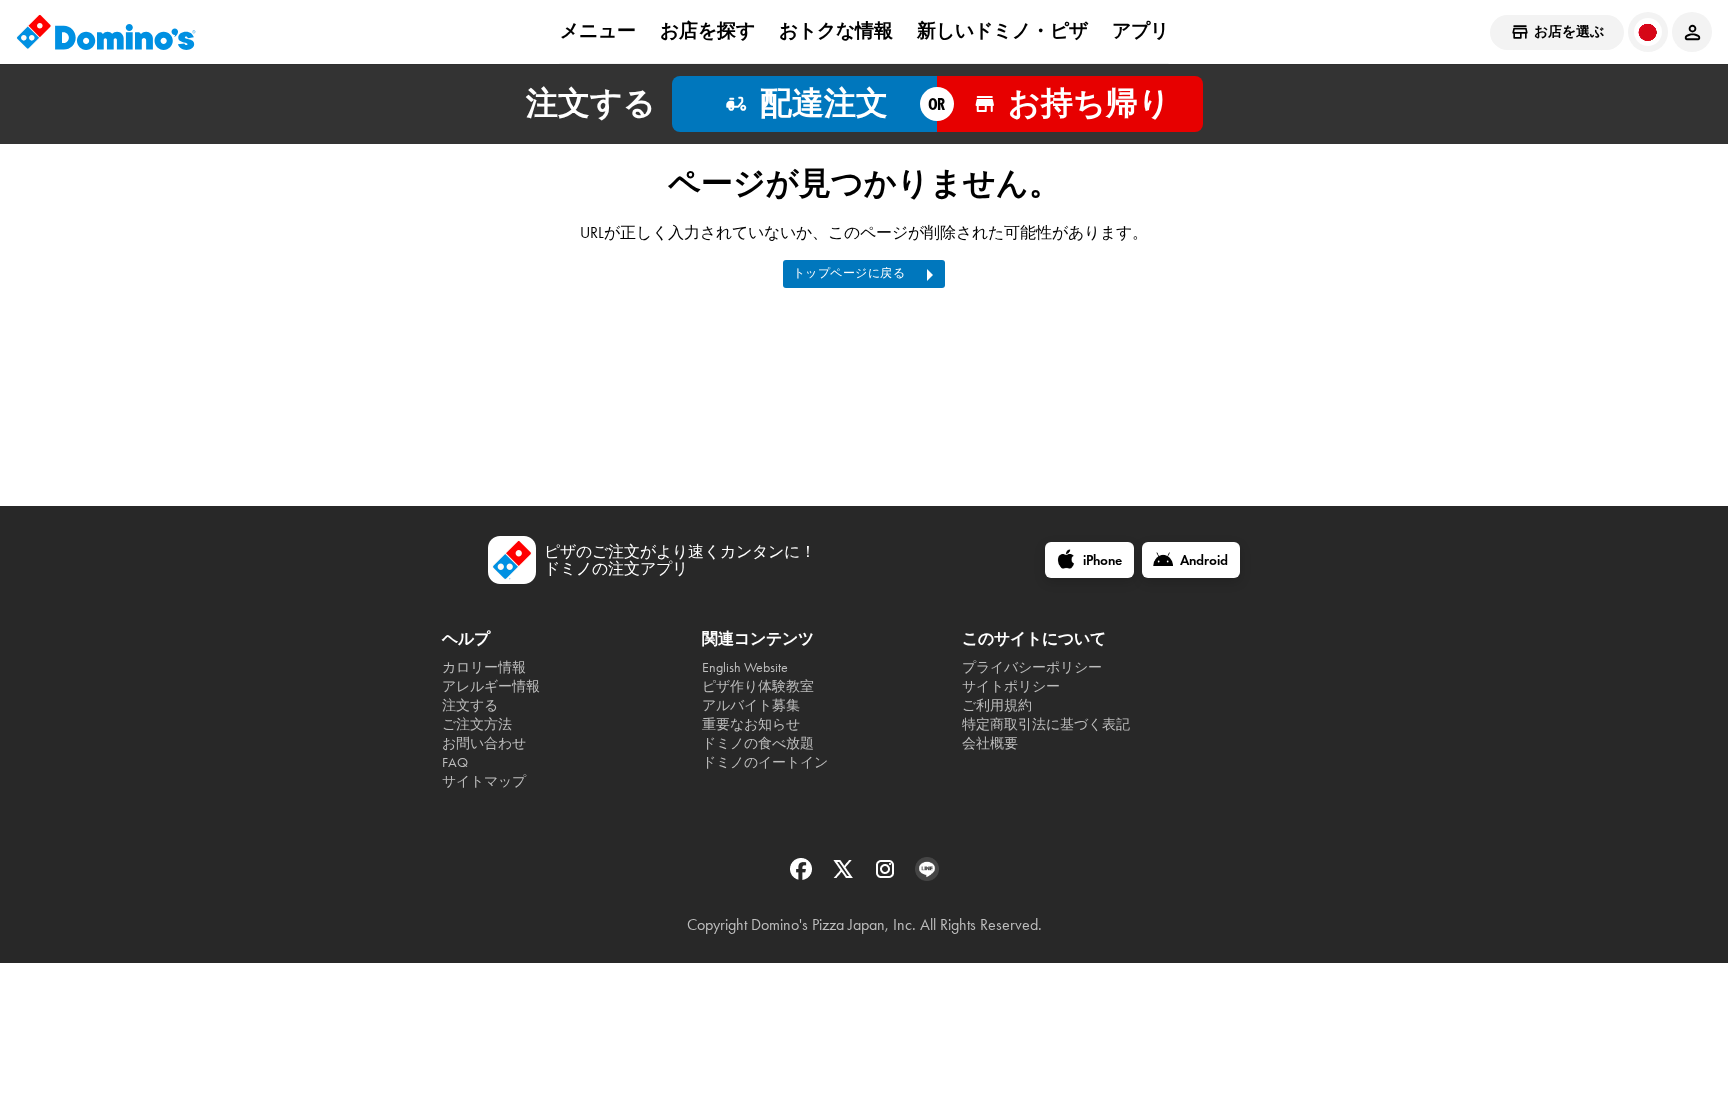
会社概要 (990, 743)
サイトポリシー (1011, 686)
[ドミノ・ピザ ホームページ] (106, 32)
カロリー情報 (484, 667)
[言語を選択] (1648, 32)
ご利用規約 (997, 705)
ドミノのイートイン (765, 762)
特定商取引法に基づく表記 (1046, 724)
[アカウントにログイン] (1692, 32)
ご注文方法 (477, 724)
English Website (745, 667)
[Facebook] (803, 875)
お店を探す (707, 31)
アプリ (1140, 31)
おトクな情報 (836, 31)
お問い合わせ (484, 743)
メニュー (598, 31)
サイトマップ (484, 781)
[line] (927, 875)
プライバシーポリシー (1032, 667)
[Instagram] (887, 875)
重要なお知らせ (751, 724)
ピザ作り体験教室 (758, 686)
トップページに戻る (849, 273)
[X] (845, 875)
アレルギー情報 (491, 686)
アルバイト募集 (751, 705)
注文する (470, 705)
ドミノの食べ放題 (758, 743)
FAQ (455, 762)
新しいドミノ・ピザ (1002, 31)
